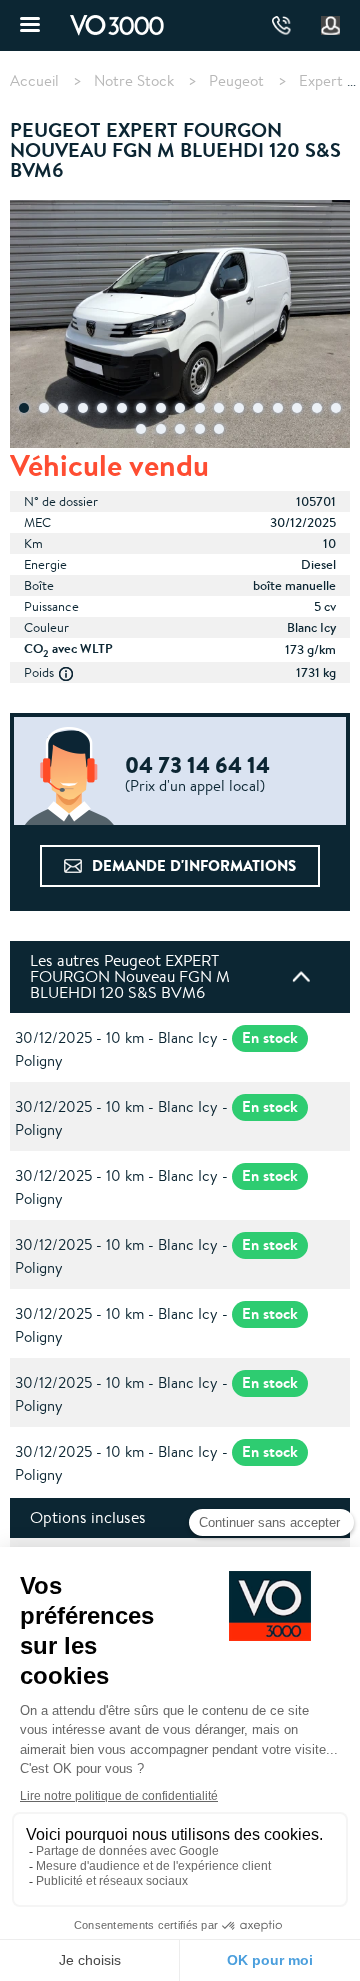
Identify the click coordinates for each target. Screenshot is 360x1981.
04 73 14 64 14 (281, 25)
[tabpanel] (180, 326)
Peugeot (236, 81)
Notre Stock (134, 81)
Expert (321, 81)
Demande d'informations (194, 865)
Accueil (34, 81)
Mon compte (331, 26)
